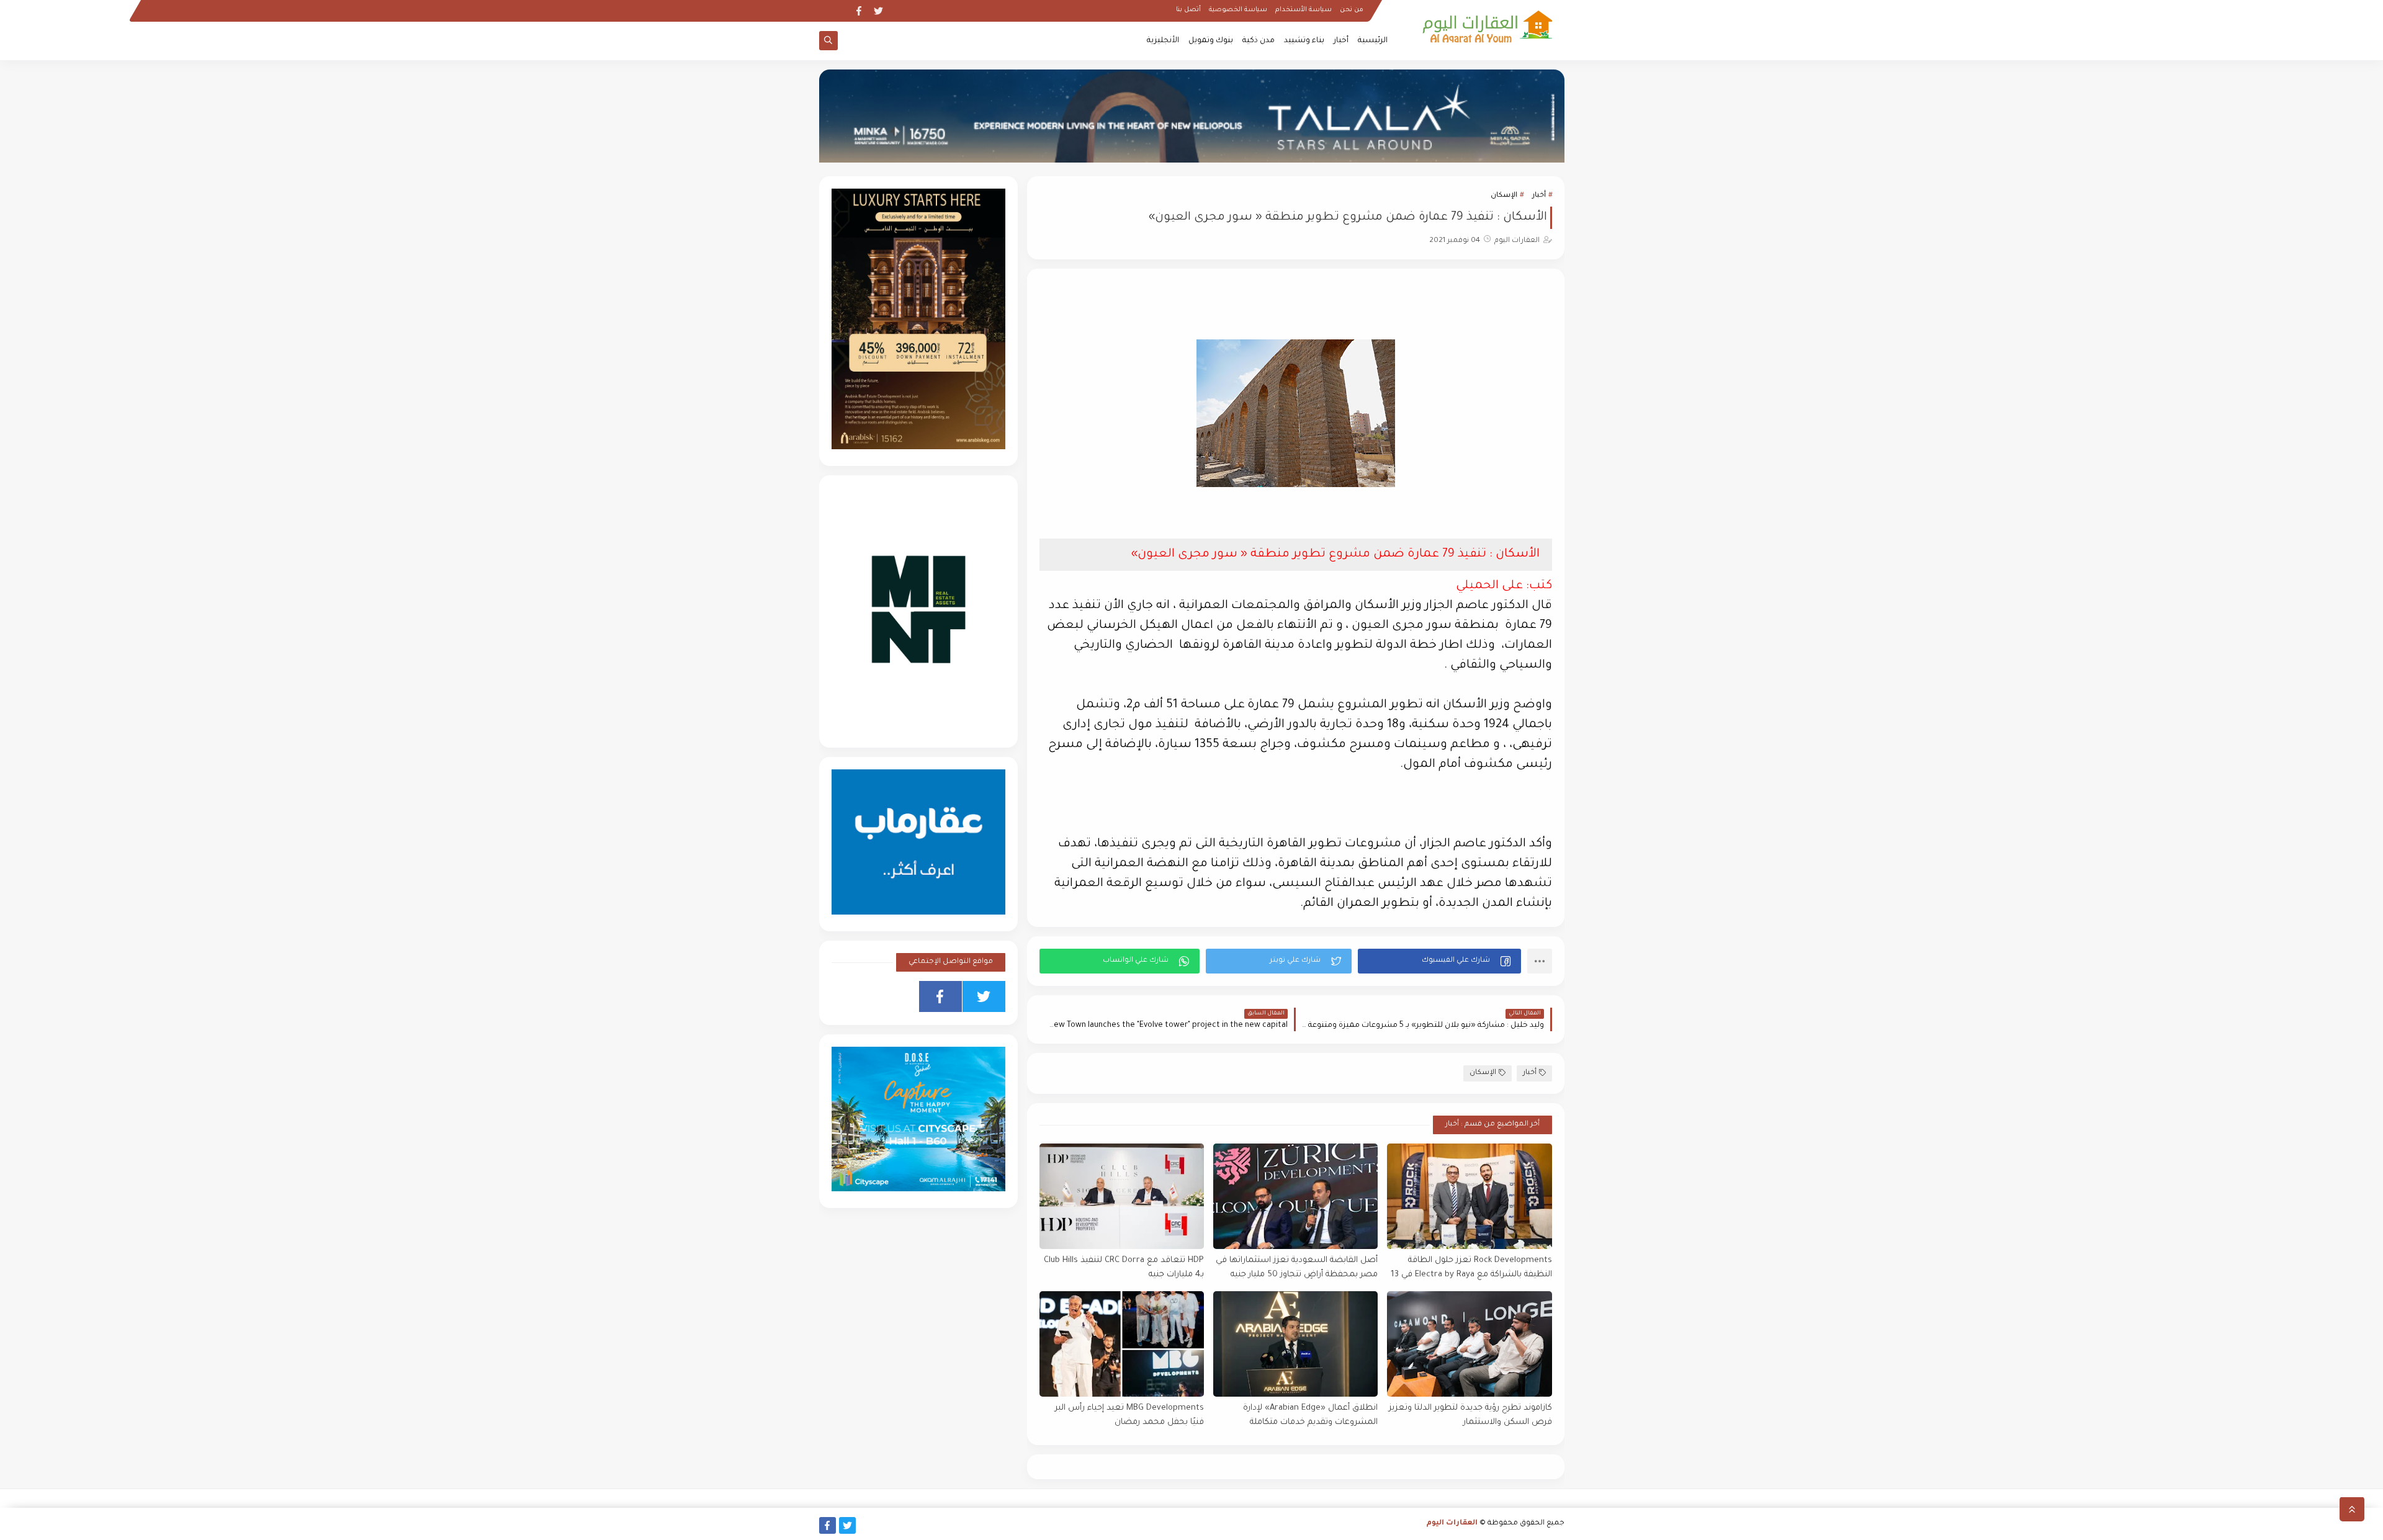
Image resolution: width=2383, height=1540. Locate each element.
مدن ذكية (1259, 41)
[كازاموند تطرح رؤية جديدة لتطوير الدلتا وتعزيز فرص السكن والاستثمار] (1469, 1344)
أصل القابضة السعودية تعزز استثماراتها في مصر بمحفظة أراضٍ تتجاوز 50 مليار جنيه (1297, 1268)
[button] (1439, 961)
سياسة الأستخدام (1304, 10)
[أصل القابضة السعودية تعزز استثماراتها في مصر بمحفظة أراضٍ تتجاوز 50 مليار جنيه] (1295, 1196)
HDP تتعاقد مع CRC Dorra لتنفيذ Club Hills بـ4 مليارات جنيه (1124, 1268)
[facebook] (859, 11)
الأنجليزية (1163, 41)
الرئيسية (1373, 41)
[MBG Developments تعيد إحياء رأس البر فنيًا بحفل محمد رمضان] (1122, 1344)
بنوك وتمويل (1211, 41)
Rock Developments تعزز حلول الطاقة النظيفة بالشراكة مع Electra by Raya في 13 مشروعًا (1471, 1268)
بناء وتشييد (1304, 41)
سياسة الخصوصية (1238, 10)
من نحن (1352, 10)
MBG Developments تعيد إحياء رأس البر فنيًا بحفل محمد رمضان (1129, 1415)
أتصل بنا (1188, 10)
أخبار (1341, 41)
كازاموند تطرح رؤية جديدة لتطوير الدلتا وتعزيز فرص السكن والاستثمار (1470, 1415)
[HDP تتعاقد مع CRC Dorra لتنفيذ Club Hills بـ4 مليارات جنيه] (1122, 1196)
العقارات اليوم (1452, 1524)
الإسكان (1504, 196)
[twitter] (878, 11)
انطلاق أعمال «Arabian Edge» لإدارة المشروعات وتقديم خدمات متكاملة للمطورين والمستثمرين (1310, 1416)
